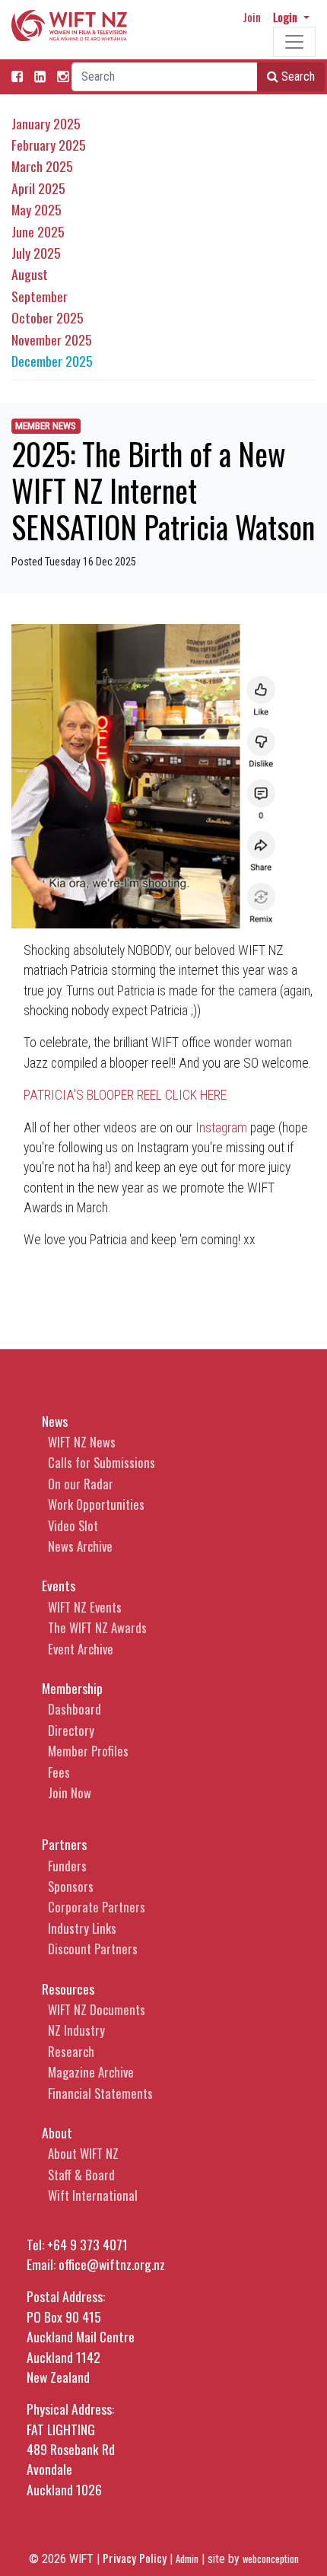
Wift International (93, 2195)
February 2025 (49, 145)
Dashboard (75, 1709)
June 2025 (38, 231)
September (40, 296)
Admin (187, 2559)
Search (297, 76)
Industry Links (82, 1928)
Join (252, 17)
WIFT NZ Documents (97, 2009)
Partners (64, 1844)
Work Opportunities (96, 1504)
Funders (67, 1866)
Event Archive (81, 1649)
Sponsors (71, 1886)
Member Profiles (88, 1751)
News (55, 1421)
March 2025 (42, 166)
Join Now (70, 1793)
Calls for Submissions (102, 1462)
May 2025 (37, 209)
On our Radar (81, 1484)
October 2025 (48, 317)
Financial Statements (100, 2093)
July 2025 (36, 253)
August (30, 274)
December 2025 (52, 361)
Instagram (221, 1128)
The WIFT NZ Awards (97, 1627)
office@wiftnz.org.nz (112, 2264)
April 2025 (38, 188)
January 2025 (46, 123)
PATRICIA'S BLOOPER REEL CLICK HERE (125, 1095)
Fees (59, 1772)
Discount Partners (93, 1949)
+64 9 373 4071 (87, 2244)
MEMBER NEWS (46, 426)
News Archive (80, 1546)
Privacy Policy (135, 2558)
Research (71, 2051)
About (57, 2132)
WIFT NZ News (82, 1442)
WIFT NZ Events (85, 1607)
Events (59, 1585)
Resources (68, 1989)
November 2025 (52, 339)
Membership (72, 1688)
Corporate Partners (97, 1907)
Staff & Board (81, 2175)
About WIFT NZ (83, 2153)
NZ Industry (76, 2030)
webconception (271, 2559)
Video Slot (73, 1525)
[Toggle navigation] (294, 42)
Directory (71, 1730)
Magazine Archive (91, 2072)
